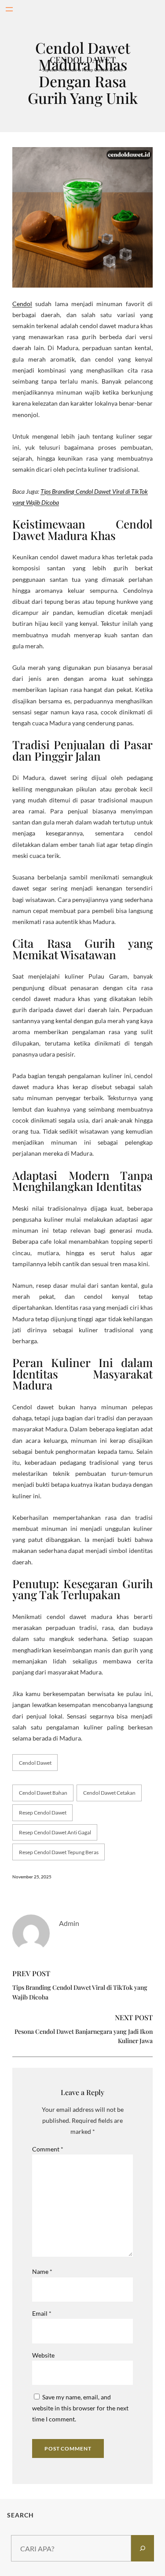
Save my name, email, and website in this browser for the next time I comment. (80, 2408)
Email (42, 2313)
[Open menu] (9, 9)
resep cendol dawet (43, 1813)
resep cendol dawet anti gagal (55, 1832)
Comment (48, 2149)
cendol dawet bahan (43, 1793)
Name (42, 2271)
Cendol (22, 304)
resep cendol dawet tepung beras (59, 1852)
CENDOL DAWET (83, 59)
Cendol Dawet (35, 1763)
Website (43, 2355)
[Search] (143, 2548)
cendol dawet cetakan (109, 1793)
